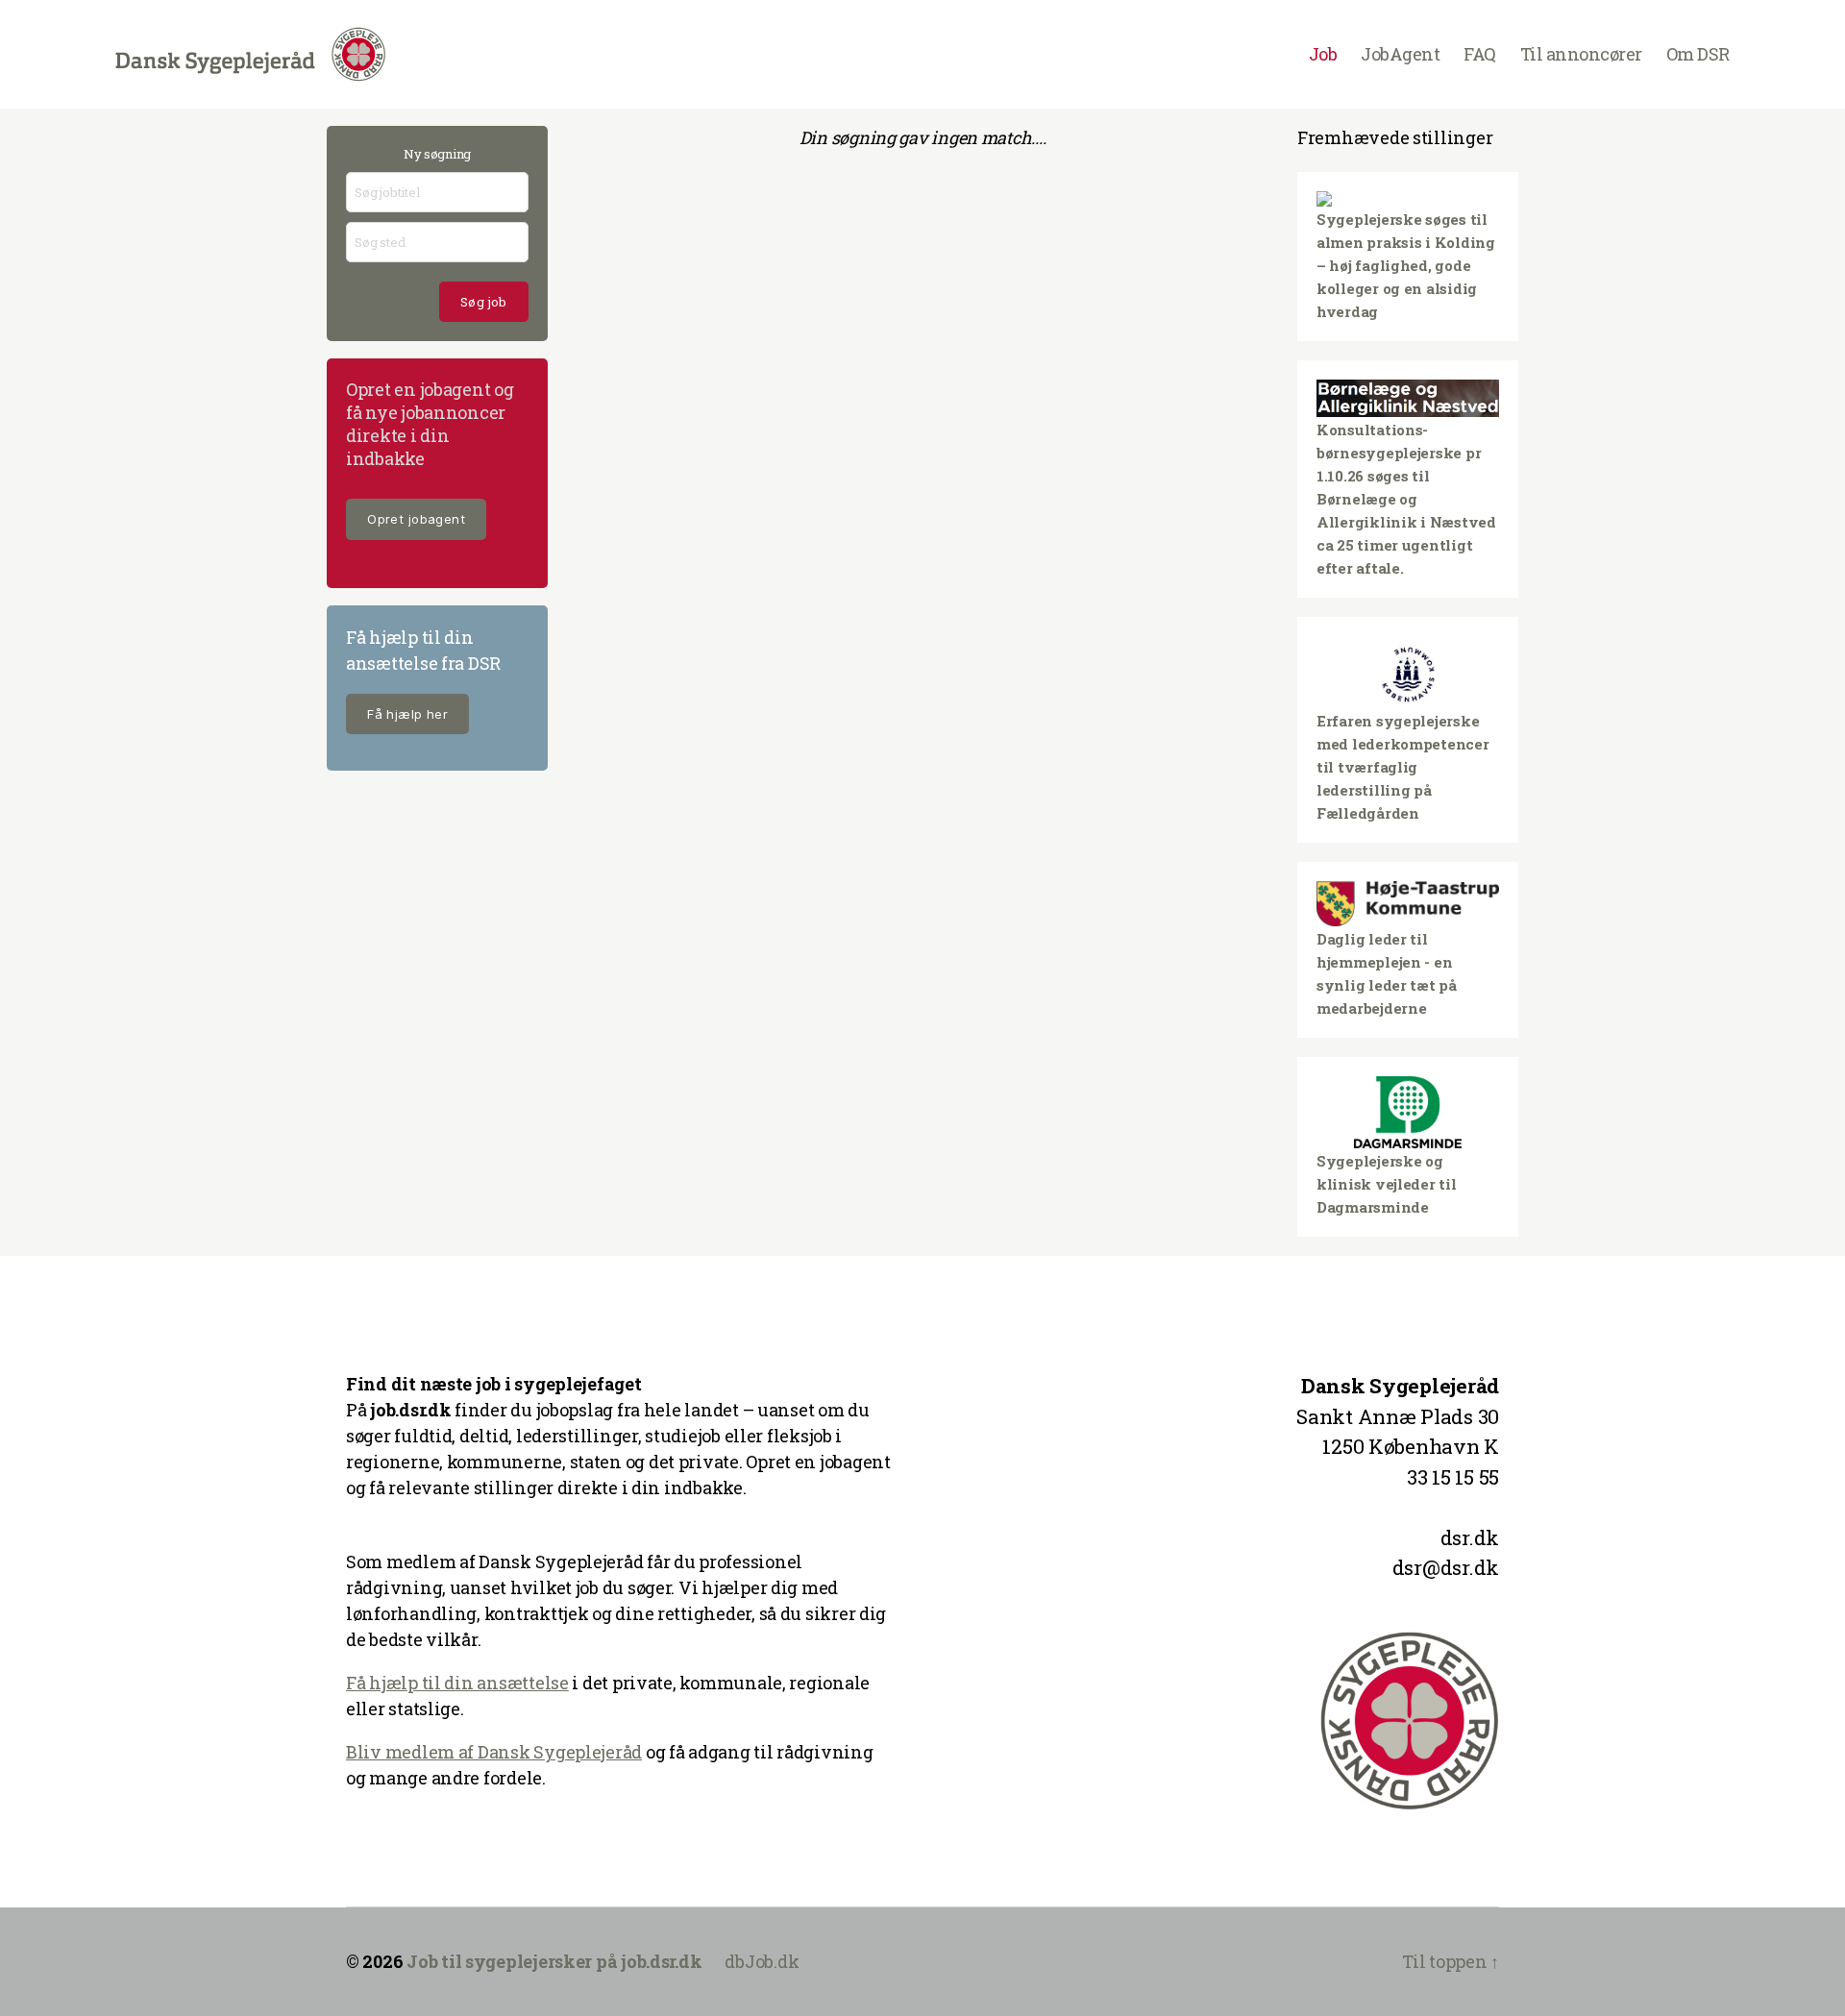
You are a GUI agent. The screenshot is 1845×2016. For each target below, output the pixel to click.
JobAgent (1400, 55)
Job (1323, 55)
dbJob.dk (762, 1961)
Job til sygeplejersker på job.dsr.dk (554, 1961)
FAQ (1480, 55)
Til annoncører (1581, 55)
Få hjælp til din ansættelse (457, 1683)
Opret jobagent (416, 519)
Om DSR (1698, 55)
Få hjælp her (407, 714)
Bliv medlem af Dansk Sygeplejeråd (494, 1752)
